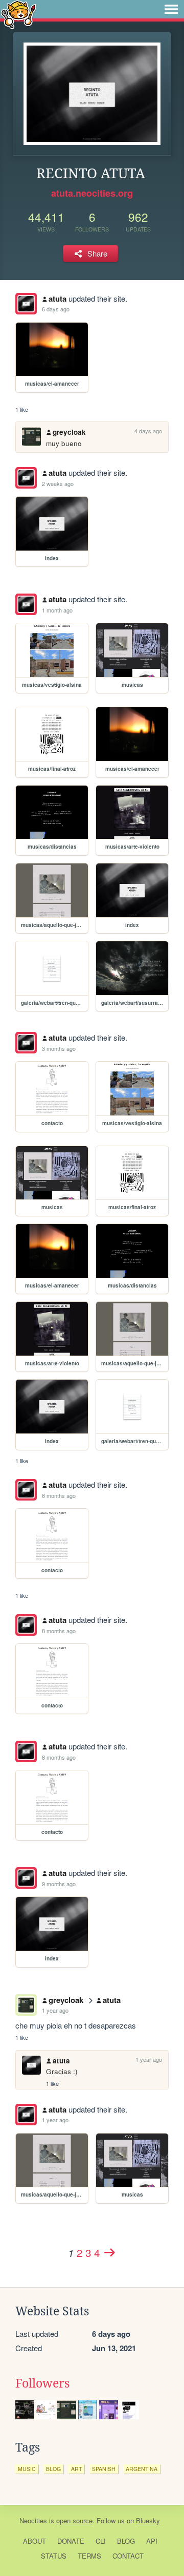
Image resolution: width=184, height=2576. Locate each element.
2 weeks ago (58, 483)
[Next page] (109, 2252)
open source (74, 2520)
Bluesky (148, 2520)
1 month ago (57, 610)
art (76, 2469)
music (27, 2469)
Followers (42, 2383)
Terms (89, 2556)
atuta (57, 299)
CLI (101, 2541)
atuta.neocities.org (92, 193)
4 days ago (148, 431)
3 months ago (59, 1048)
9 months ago (59, 1884)
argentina (142, 2469)
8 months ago (59, 1495)
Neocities (33, 2520)
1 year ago (55, 2010)
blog (53, 2469)
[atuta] (26, 304)
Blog (126, 2541)
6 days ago (56, 309)
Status (54, 2556)
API (152, 2541)
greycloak (69, 432)
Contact (128, 2556)
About (34, 2541)
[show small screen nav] (171, 9)
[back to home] (19, 14)
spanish (104, 2469)
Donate (71, 2541)
